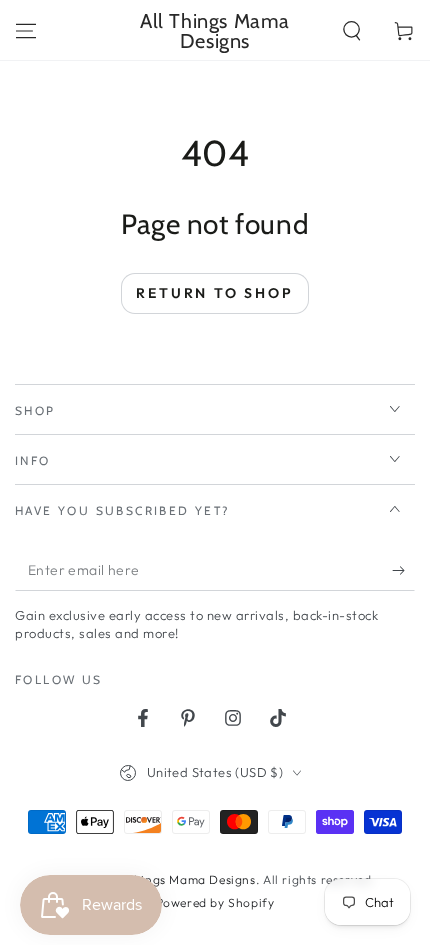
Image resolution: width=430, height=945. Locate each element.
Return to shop (214, 293)
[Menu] (26, 31)
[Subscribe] (403, 571)
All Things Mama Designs (181, 879)
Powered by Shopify (215, 902)
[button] (352, 31)
